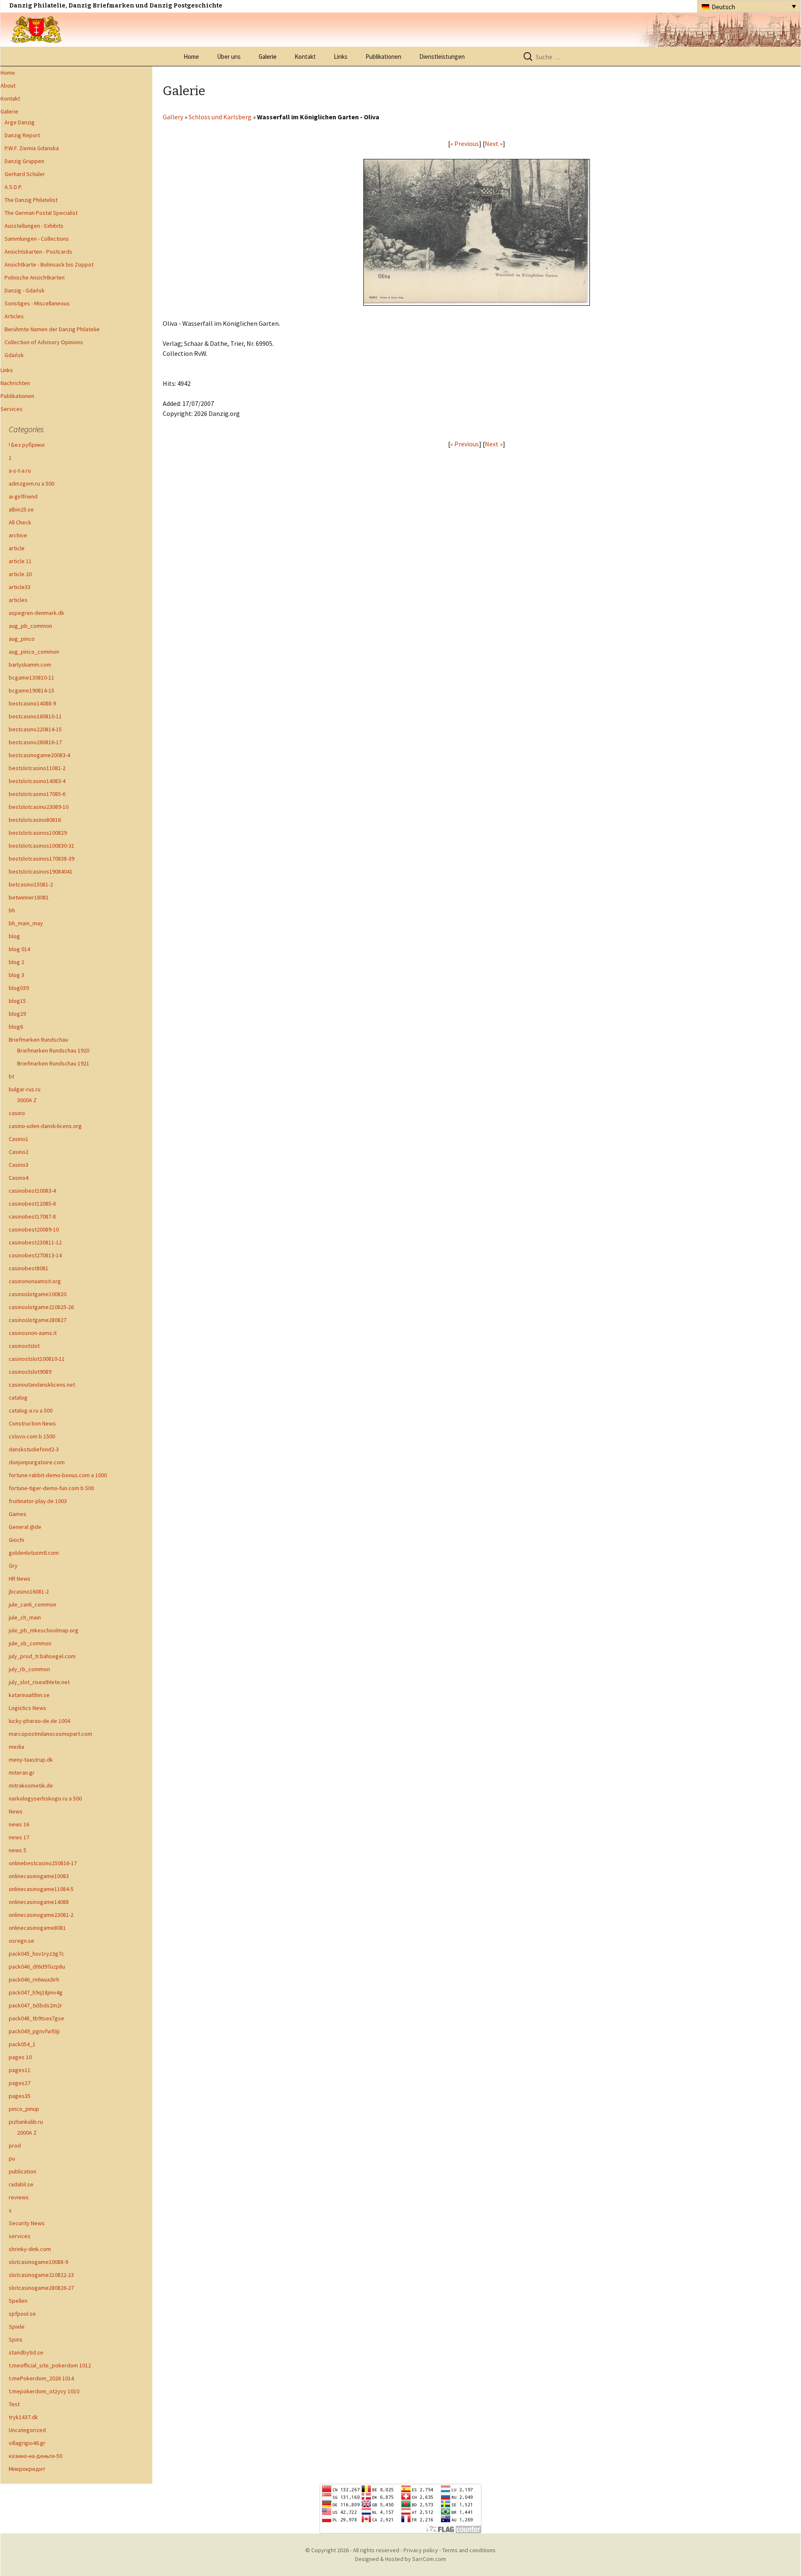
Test (14, 2404)
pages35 (20, 2096)
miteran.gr (22, 1773)
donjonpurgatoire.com (37, 1462)
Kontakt (305, 57)
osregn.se (21, 1941)
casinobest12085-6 (32, 1204)
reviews (19, 2197)
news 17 (19, 1837)
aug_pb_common (30, 626)
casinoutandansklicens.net (42, 1385)
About (8, 86)
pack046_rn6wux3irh (34, 1979)
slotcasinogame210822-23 (41, 2275)
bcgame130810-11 (31, 677)
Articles (14, 316)
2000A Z (27, 2133)
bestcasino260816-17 (35, 742)
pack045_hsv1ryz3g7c (37, 1954)
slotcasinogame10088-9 (38, 2262)
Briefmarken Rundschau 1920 (53, 1050)
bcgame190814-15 (31, 690)
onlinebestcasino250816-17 (43, 1863)
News (16, 1811)
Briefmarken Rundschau (38, 1040)
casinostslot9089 (30, 1372)
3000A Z (27, 1100)
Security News (27, 2223)
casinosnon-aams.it (33, 1333)
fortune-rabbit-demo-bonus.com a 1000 (58, 1475)
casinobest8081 (29, 1268)
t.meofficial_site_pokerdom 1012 (50, 2365)
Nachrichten (15, 383)
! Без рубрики (27, 445)
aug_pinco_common (34, 652)
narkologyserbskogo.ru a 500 (45, 1798)
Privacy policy (421, 2550)
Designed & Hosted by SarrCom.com (400, 2559)
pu (12, 2158)
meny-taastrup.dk (31, 1760)
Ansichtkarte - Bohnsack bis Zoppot (49, 264)
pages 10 (20, 2057)
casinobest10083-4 (32, 1191)
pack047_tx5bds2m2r (35, 2005)
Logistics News (28, 1708)
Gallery (173, 117)
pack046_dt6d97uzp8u (37, 1967)
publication (23, 2171)
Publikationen (383, 57)
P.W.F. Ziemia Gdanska (32, 148)
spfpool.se (22, 2314)
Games (18, 1514)
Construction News (32, 1423)
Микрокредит (27, 2469)
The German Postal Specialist (41, 213)
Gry (13, 1566)
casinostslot (24, 1346)
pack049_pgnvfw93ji (34, 2031)
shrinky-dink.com (30, 2249)
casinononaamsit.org (35, 1281)
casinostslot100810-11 (37, 1359)
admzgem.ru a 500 (31, 483)
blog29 (17, 1014)
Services (11, 409)
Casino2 (19, 1152)
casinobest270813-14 (35, 1255)
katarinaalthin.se (29, 1695)
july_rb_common (29, 1669)
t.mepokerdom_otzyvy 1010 (44, 2391)
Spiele (17, 2327)
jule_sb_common (30, 1643)
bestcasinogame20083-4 (39, 755)
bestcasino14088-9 (32, 703)
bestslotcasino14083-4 (37, 781)
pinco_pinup (24, 2109)
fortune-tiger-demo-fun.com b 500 (51, 1488)
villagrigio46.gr (27, 2443)
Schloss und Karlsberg (220, 117)
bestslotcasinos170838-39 (42, 859)
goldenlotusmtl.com (34, 1553)
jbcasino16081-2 (29, 1591)
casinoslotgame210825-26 (41, 1307)
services (20, 2236)
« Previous (465, 144)
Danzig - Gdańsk (25, 290)
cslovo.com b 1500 (32, 1436)
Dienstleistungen (442, 57)
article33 (20, 587)
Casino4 (19, 1178)
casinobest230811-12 (35, 1242)
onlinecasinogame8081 (37, 1928)
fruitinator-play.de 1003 (38, 1501)
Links (341, 57)
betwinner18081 (29, 897)
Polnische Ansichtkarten (35, 277)
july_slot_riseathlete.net (39, 1682)
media (16, 1747)
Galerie (268, 57)
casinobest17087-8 (32, 1216)
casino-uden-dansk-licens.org (45, 1126)
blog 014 (19, 949)
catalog (18, 1398)
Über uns (229, 57)
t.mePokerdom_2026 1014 (41, 2378)
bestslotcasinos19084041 (41, 871)
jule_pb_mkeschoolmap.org (44, 1630)
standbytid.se (26, 2352)
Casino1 (19, 1139)
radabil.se (21, 2184)
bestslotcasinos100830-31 (42, 846)
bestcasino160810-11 (35, 716)
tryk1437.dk (23, 2417)
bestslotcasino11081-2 (37, 768)
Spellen (18, 2301)
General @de (25, 1527)
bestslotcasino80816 (35, 820)
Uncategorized (27, 2430)
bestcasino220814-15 (35, 729)
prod (15, 2145)
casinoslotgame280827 (38, 1320)
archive (18, 535)
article (17, 548)
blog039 (19, 988)
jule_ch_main (25, 1617)
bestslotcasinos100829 (38, 833)
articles (18, 600)
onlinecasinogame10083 (39, 1876)
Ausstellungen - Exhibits (34, 226)
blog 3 (16, 975)
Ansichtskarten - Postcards (38, 252)
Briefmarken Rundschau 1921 (53, 1063)
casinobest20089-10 (34, 1229)
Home (191, 57)
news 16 (19, 1824)
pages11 (20, 2070)
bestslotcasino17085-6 (37, 794)
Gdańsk (14, 355)
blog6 (16, 1027)
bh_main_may (26, 923)
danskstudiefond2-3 (34, 1449)
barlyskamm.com (30, 665)
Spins (16, 2339)
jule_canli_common (33, 1604)
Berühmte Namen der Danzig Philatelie (52, 329)
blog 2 (16, 962)
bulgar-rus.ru (25, 1089)
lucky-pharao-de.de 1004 (39, 1721)
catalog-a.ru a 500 (31, 1410)
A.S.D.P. (13, 187)
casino (17, 1113)
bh (12, 910)
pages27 (20, 2083)
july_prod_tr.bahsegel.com (42, 1656)
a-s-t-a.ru (20, 471)
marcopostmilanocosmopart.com (50, 1734)
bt (11, 1076)
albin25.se (21, 509)
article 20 (20, 574)
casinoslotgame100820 (38, 1294)
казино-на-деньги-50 (35, 2456)
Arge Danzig (20, 122)
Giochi (16, 1540)
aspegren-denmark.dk (37, 613)
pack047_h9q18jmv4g (36, 1992)
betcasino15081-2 (31, 884)
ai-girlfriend (23, 496)
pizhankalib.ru (26, 2122)
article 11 (20, 561)
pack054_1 (22, 2044)
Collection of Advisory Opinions (44, 342)
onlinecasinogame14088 (39, 1902)
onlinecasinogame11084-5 (41, 1889)
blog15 (17, 1001)
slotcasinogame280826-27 (41, 2288)
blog (14, 936)
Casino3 (19, 1165)
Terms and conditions (469, 2550)
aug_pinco (22, 639)
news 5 (18, 1850)
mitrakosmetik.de (31, 1785)
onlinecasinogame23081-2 (41, 1915)
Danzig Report (22, 135)
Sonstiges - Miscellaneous (37, 303)
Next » (494, 144)
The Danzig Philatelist (31, 200)
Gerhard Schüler (25, 174)
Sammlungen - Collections (37, 239)
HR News (20, 1579)
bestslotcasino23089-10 (39, 807)
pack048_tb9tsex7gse (37, 2018)
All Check (20, 522)
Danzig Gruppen (24, 161)
